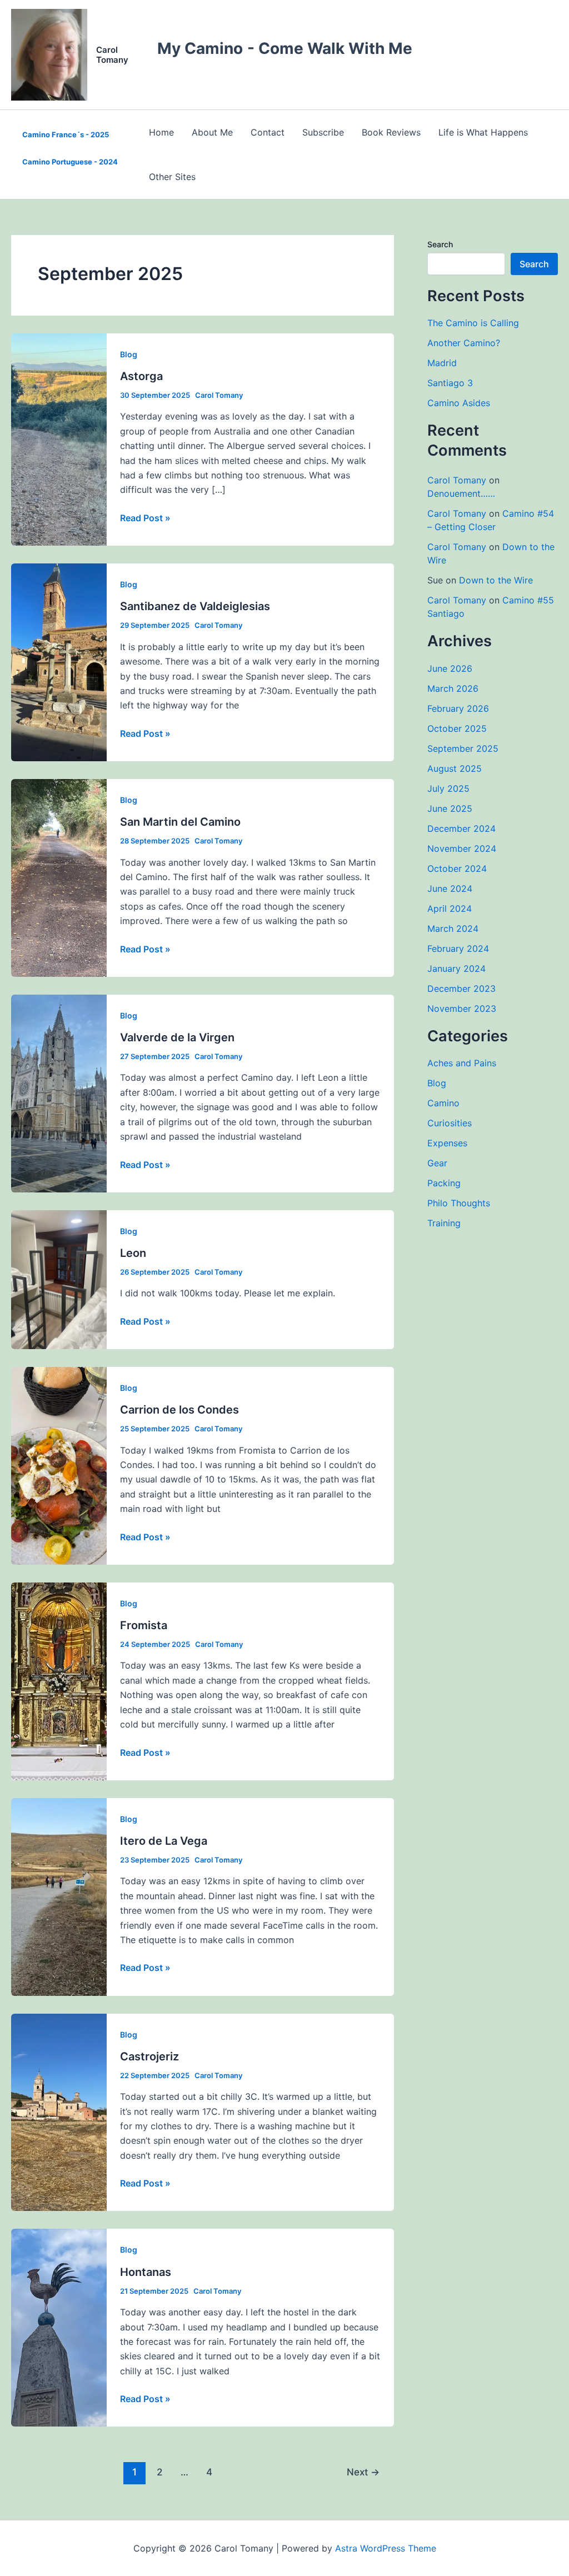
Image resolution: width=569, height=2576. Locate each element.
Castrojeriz (149, 2056)
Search (440, 244)
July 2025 (448, 788)
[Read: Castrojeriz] (59, 2111)
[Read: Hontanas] (59, 2327)
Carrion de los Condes (179, 1410)
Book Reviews (391, 132)
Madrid (442, 363)
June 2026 (450, 668)
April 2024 (450, 908)
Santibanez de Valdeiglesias (195, 606)
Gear (437, 1163)
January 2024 (456, 969)
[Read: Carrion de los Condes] (59, 1465)
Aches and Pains (462, 1063)
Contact (268, 132)
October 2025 (457, 728)
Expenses (447, 1143)
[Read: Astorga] (59, 438)
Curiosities (450, 1123)
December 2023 (461, 989)
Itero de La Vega (164, 1841)
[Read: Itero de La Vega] (59, 1896)
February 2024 (458, 948)
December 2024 (461, 828)
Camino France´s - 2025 (66, 134)
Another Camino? (464, 343)
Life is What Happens (483, 132)
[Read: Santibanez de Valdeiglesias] (59, 661)
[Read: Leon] (59, 1279)
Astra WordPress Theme (386, 2548)
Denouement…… (461, 493)
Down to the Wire (496, 580)
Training (444, 1223)
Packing (444, 1183)
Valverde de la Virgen (177, 1037)
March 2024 (453, 928)
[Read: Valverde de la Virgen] (59, 1092)
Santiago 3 (450, 383)
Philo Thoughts (459, 1203)
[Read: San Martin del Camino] (59, 877)
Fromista (144, 1625)
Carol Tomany (112, 55)
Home (161, 132)
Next (363, 2472)
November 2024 (462, 848)
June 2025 (450, 808)
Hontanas (146, 2272)
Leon (133, 1253)
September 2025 (463, 748)
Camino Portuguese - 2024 (70, 162)
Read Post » (145, 518)
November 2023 (462, 1009)
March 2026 (453, 688)
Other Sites (172, 177)
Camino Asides (459, 403)
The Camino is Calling (473, 323)
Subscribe (323, 132)
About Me (212, 132)
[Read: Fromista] (59, 1680)
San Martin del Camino (180, 822)
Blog (129, 354)
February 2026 (458, 708)
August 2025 (455, 768)
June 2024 (450, 888)
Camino (443, 1103)
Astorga (141, 376)
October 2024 (457, 868)
